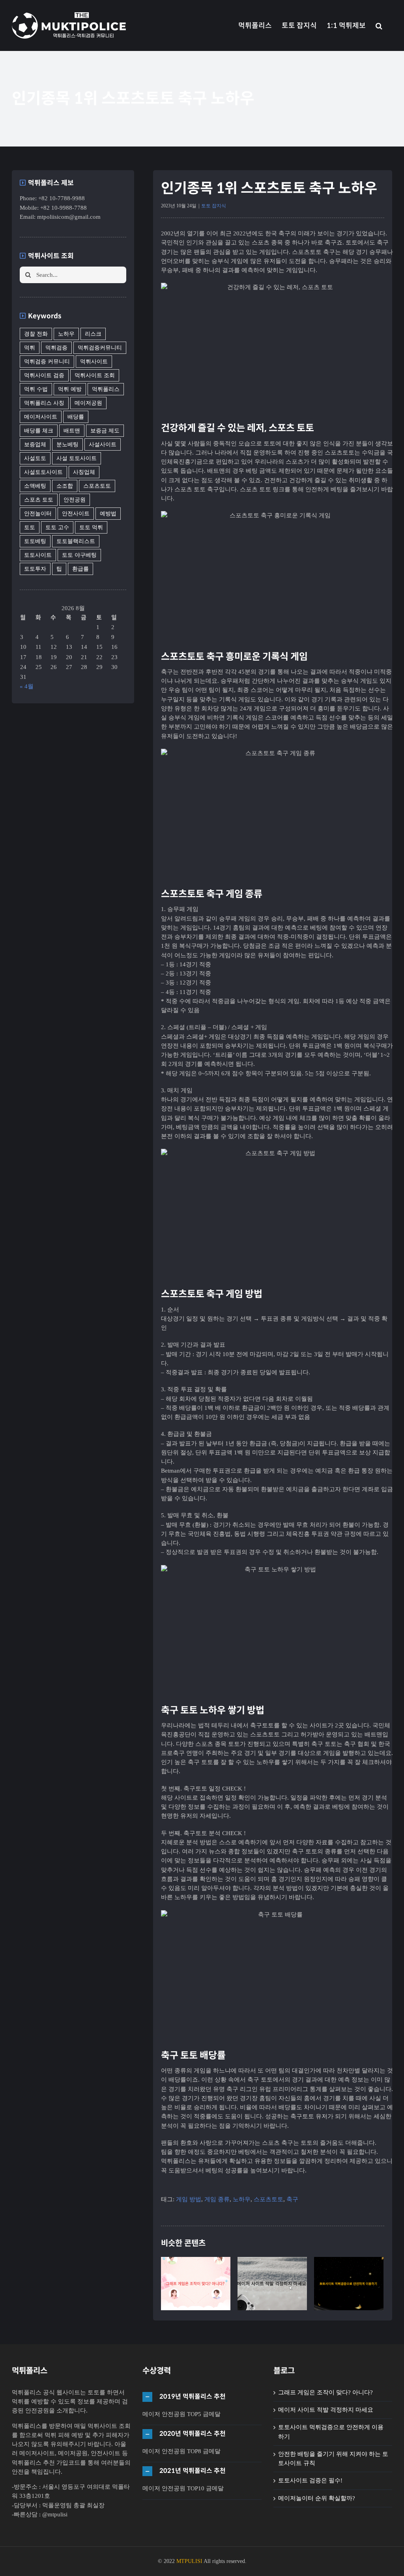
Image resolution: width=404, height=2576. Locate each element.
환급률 (80, 569)
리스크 (93, 334)
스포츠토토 (268, 2199)
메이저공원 (88, 403)
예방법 (108, 514)
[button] (379, 25)
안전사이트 (76, 514)
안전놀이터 (38, 514)
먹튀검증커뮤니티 (100, 348)
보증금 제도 (105, 431)
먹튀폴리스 (106, 389)
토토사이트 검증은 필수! (310, 2480)
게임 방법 (189, 2199)
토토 (30, 527)
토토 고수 (57, 527)
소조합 (65, 486)
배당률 (76, 417)
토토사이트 (38, 555)
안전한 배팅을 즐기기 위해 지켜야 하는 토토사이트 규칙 (333, 2459)
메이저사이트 (41, 417)
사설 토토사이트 (77, 458)
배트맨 (72, 431)
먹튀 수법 (36, 389)
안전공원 (75, 500)
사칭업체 (84, 472)
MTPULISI (189, 2561)
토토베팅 (35, 541)
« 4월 (27, 686)
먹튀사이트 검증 (44, 375)
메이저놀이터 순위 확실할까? (317, 2498)
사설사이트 (103, 444)
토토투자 (35, 569)
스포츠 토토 (39, 500)
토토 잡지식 (214, 206)
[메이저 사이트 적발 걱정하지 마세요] (272, 2284)
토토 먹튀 (91, 527)
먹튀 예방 (70, 389)
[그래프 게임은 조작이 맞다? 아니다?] (196, 2284)
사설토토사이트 (43, 472)
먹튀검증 (56, 348)
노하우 (242, 2199)
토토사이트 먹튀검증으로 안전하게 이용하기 (349, 2266)
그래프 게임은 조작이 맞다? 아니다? (196, 2266)
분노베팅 (67, 444)
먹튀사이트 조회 (95, 375)
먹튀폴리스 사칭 (44, 403)
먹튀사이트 (94, 362)
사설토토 (35, 458)
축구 (292, 2199)
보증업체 (35, 444)
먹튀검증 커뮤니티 (47, 362)
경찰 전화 (36, 334)
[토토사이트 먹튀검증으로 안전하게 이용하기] (349, 2284)
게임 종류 (217, 2199)
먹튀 (30, 348)
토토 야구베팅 (79, 555)
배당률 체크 (39, 431)
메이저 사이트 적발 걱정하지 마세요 (272, 2266)
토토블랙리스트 (76, 541)
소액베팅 (35, 486)
